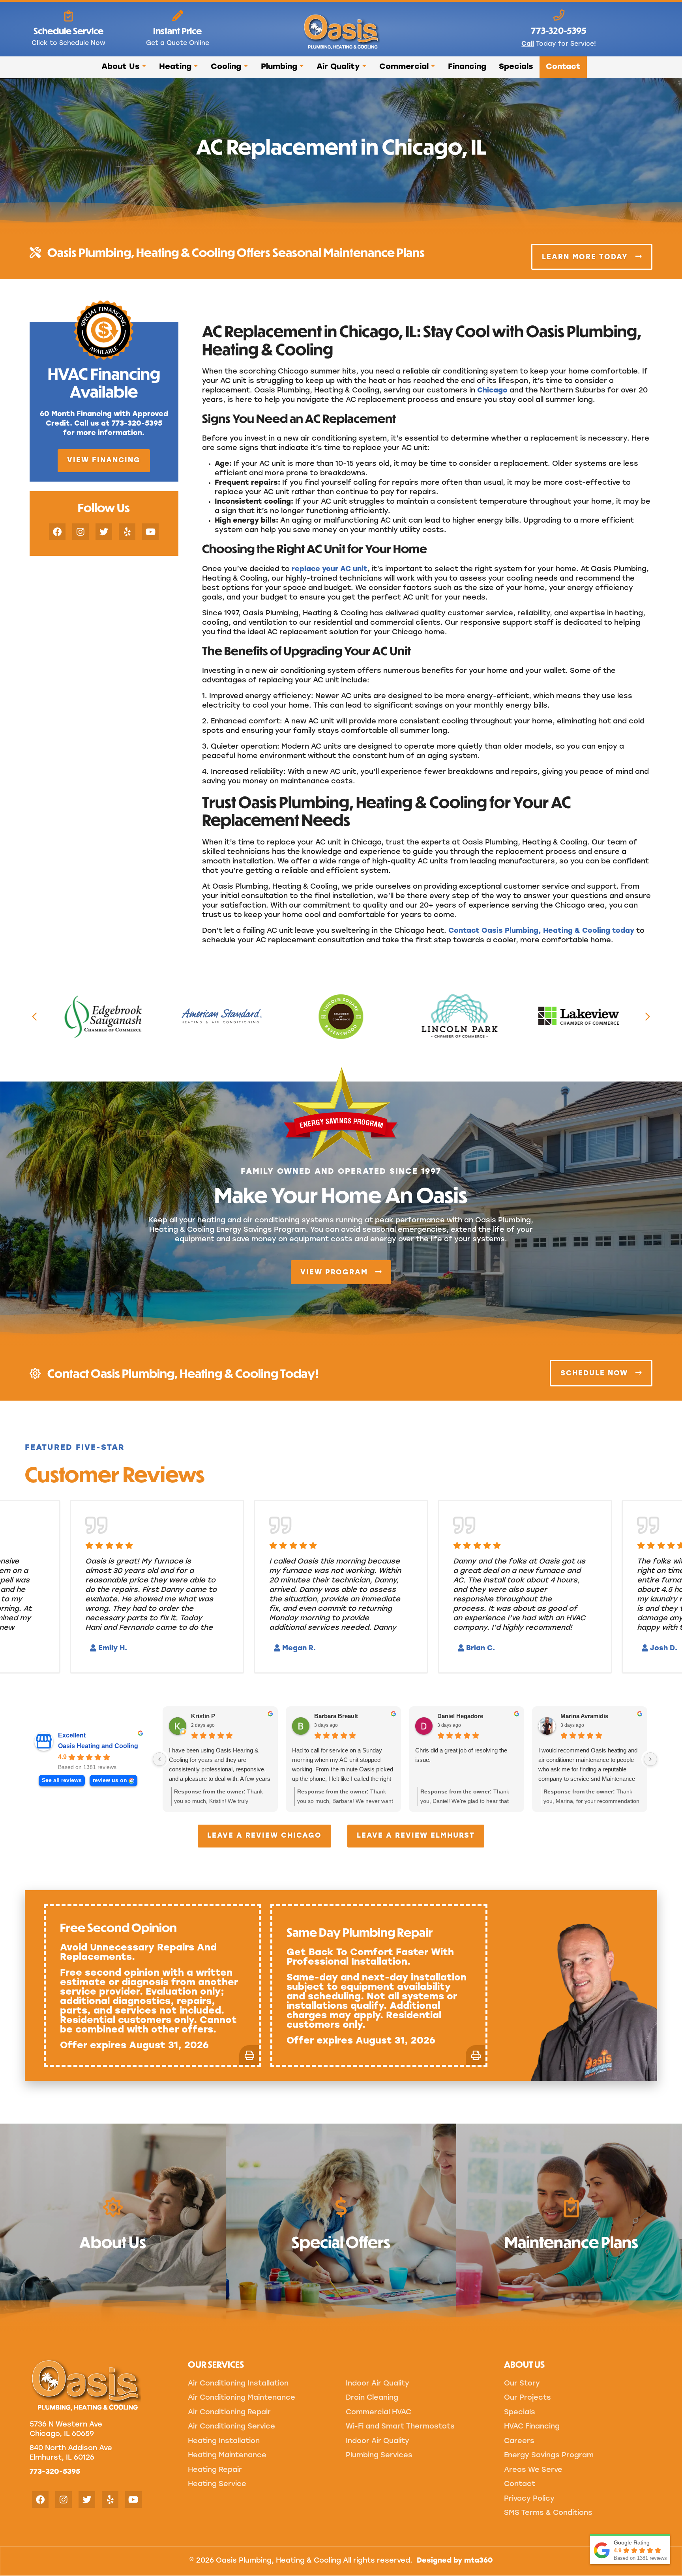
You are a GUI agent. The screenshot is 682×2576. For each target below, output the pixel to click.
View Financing (104, 461)
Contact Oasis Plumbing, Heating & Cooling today (541, 931)
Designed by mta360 (455, 2561)
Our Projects (527, 2398)
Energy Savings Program (549, 2456)
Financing (467, 67)
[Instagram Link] (81, 532)
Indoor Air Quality (378, 2384)
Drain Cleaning (372, 2398)
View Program (335, 1273)
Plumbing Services (379, 2456)
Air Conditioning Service (231, 2427)
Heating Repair (215, 2470)
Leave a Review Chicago (264, 1836)
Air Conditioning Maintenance (242, 2398)
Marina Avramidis (584, 1716)
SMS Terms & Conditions (548, 2513)
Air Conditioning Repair (229, 2413)
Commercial (404, 67)
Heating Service (217, 2484)
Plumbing (279, 67)
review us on (110, 1780)
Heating (175, 67)
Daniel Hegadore (460, 1716)
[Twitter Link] (104, 532)
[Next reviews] (650, 1759)
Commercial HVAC (378, 2413)
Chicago (492, 391)
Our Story (522, 2384)
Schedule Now (596, 1374)
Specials (516, 67)
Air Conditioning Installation (238, 2384)
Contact (563, 67)
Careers (519, 2442)
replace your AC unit (330, 570)
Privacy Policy (529, 2499)
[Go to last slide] (34, 1016)
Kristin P (203, 1716)
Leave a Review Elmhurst (416, 1836)
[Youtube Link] (150, 532)
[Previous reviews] (159, 1759)
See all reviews (62, 1780)
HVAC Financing (532, 2427)
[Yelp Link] (127, 532)
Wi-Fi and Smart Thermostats (400, 2427)
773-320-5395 (55, 2472)
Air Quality (338, 67)
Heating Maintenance (227, 2456)
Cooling (226, 67)
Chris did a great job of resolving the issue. (461, 1755)
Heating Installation (224, 2442)
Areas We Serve (533, 2470)
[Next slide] (648, 1016)
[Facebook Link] (57, 532)
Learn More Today (586, 257)
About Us (121, 67)
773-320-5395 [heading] (559, 30)
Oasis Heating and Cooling (98, 1746)
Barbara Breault (336, 1716)
